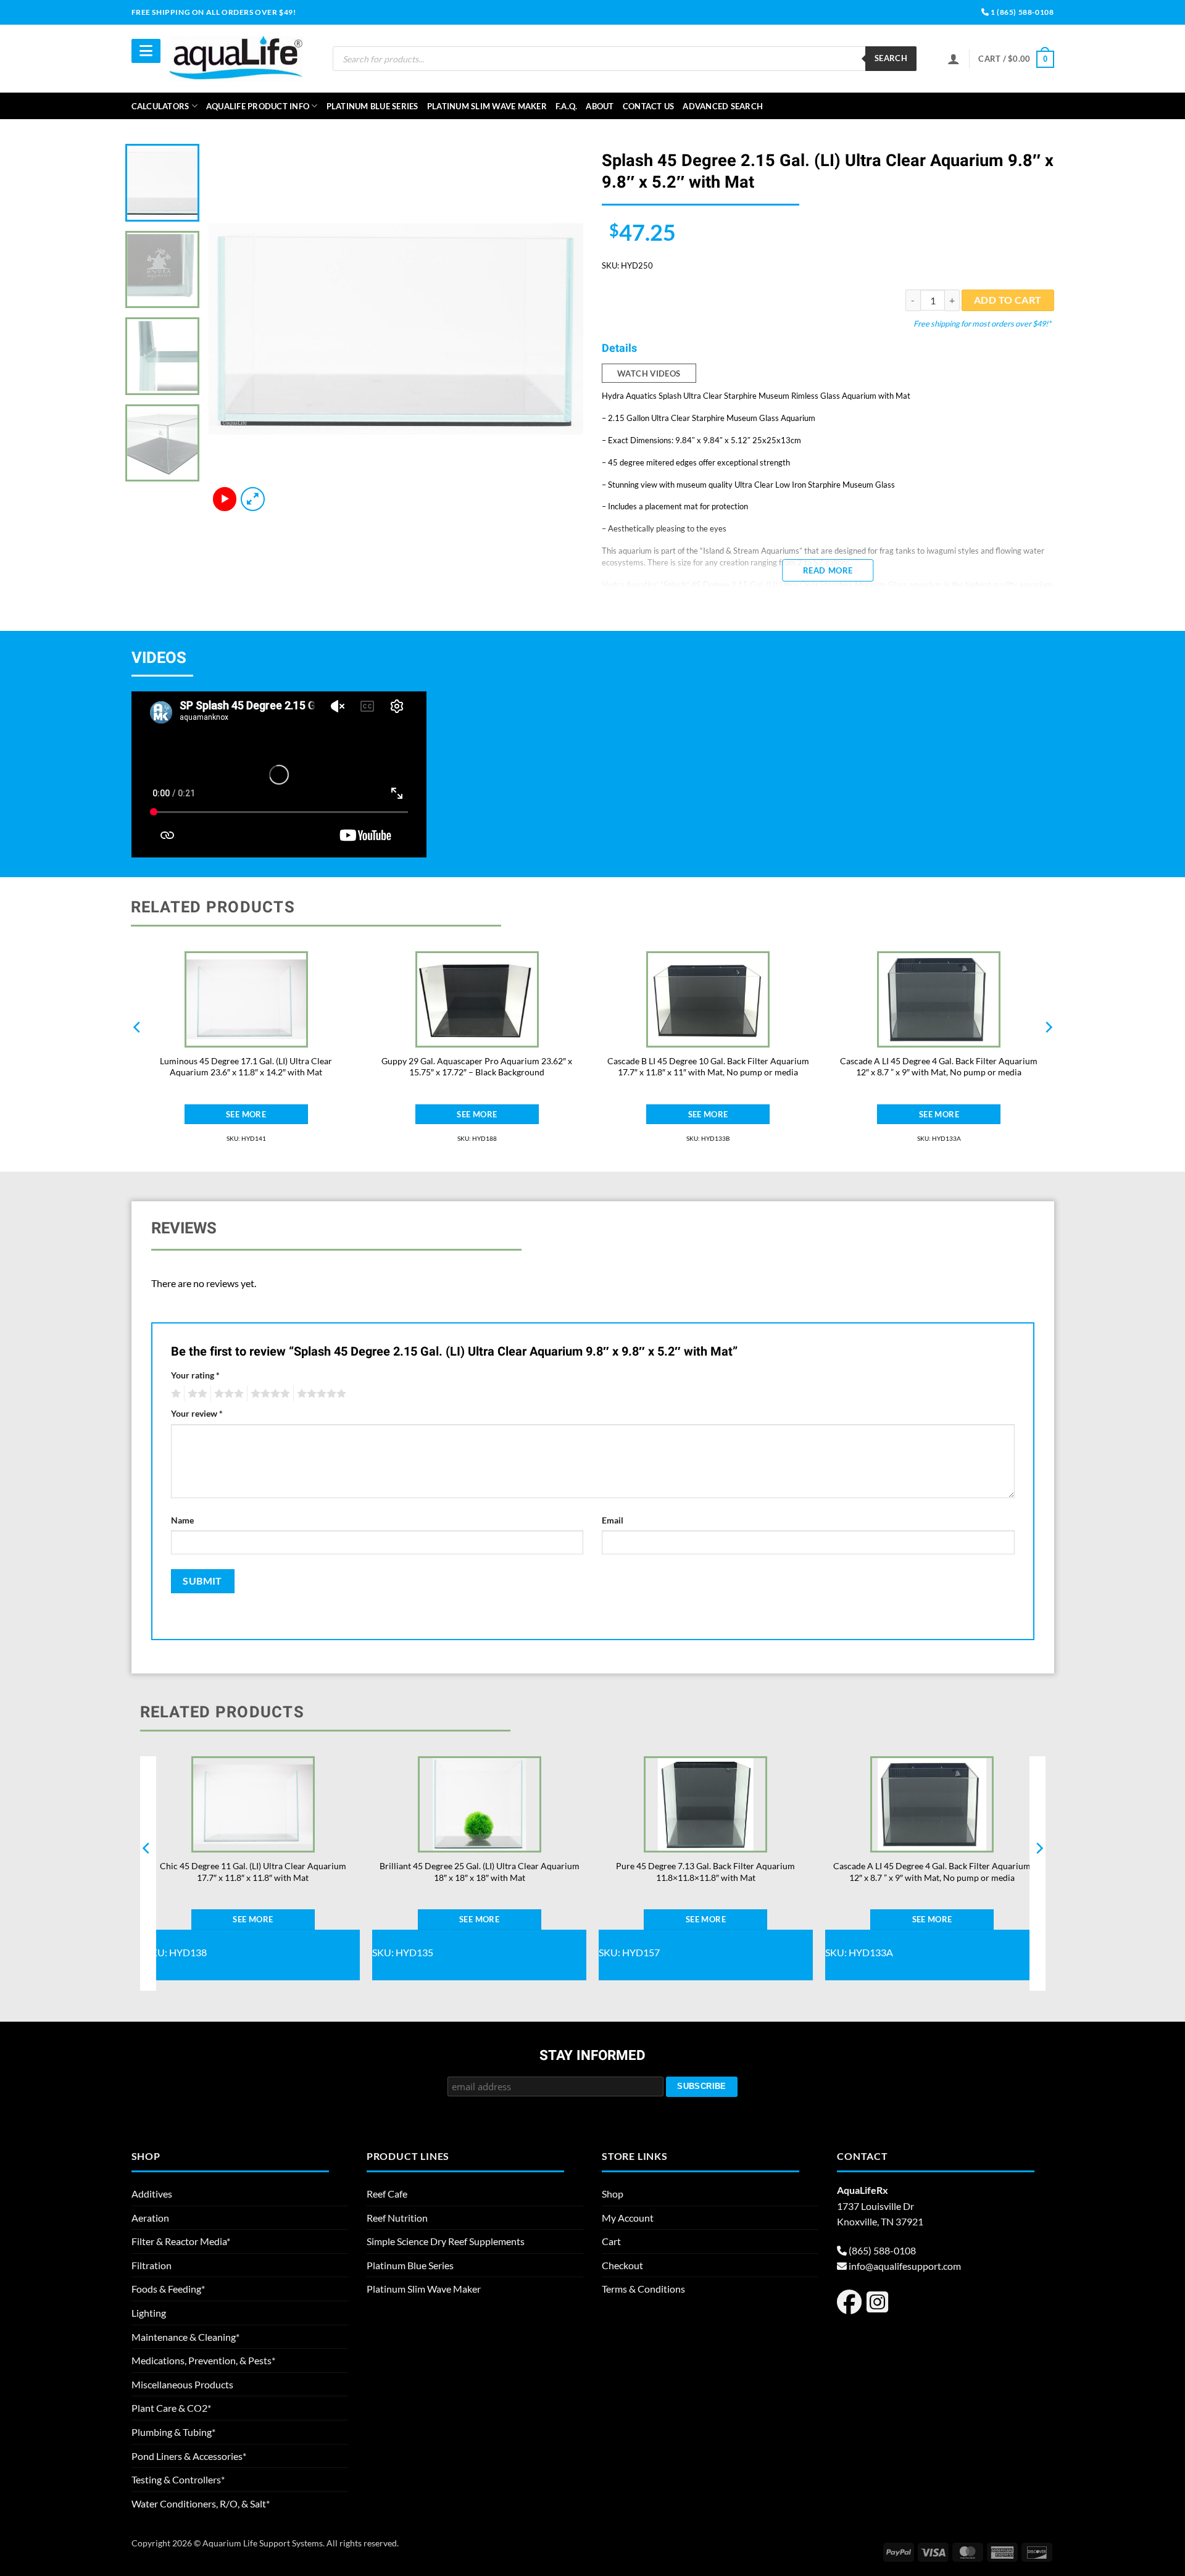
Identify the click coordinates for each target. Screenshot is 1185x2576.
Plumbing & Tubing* (173, 2432)
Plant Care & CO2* (171, 2408)
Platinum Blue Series (372, 106)
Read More (828, 570)
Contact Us (649, 106)
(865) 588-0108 (882, 2250)
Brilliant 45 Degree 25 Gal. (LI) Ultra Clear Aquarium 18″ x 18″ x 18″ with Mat (480, 1872)
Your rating (195, 1375)
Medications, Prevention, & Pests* (203, 2360)
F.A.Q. (567, 106)
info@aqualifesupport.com (905, 2266)
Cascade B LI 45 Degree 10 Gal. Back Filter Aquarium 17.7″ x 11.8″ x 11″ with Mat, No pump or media (708, 1067)
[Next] (560, 329)
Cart (611, 2241)
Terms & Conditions (643, 2289)
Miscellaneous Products (182, 2384)
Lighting (149, 2313)
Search (891, 58)
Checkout (622, 2265)
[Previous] (231, 329)
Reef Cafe (387, 2194)
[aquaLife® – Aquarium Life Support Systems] (236, 58)
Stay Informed (592, 2056)
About (600, 106)
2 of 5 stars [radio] (196, 1394)
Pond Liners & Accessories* (189, 2456)
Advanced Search (723, 106)
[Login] (954, 59)
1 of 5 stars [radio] (174, 1394)
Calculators (160, 106)
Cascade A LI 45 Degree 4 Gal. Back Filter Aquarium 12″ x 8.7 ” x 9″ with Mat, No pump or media (939, 1067)
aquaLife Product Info (258, 106)
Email (613, 1520)
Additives (152, 2194)
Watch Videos (649, 373)
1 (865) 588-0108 (1021, 12)
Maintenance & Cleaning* (185, 2337)
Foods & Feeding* (168, 2289)
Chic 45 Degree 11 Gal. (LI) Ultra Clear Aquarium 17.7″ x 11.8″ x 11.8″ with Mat (253, 1872)
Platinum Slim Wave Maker (487, 106)
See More (246, 1114)
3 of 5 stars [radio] (227, 1394)
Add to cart (1008, 300)
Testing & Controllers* (178, 2479)
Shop (613, 2194)
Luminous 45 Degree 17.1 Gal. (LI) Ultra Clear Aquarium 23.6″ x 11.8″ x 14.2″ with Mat (246, 1067)
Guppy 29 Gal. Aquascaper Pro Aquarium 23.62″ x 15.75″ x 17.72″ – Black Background (477, 1067)
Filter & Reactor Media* (181, 2241)
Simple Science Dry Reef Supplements (446, 2241)
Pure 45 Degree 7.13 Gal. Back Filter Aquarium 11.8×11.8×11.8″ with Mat (705, 1872)
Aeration (150, 2218)
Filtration (152, 2265)
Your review (197, 1413)
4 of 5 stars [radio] (268, 1394)
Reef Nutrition (397, 2218)
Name (182, 1520)
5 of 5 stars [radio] (320, 1394)
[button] (1016, 59)
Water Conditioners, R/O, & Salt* (201, 2503)
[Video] (225, 499)
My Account (628, 2218)
